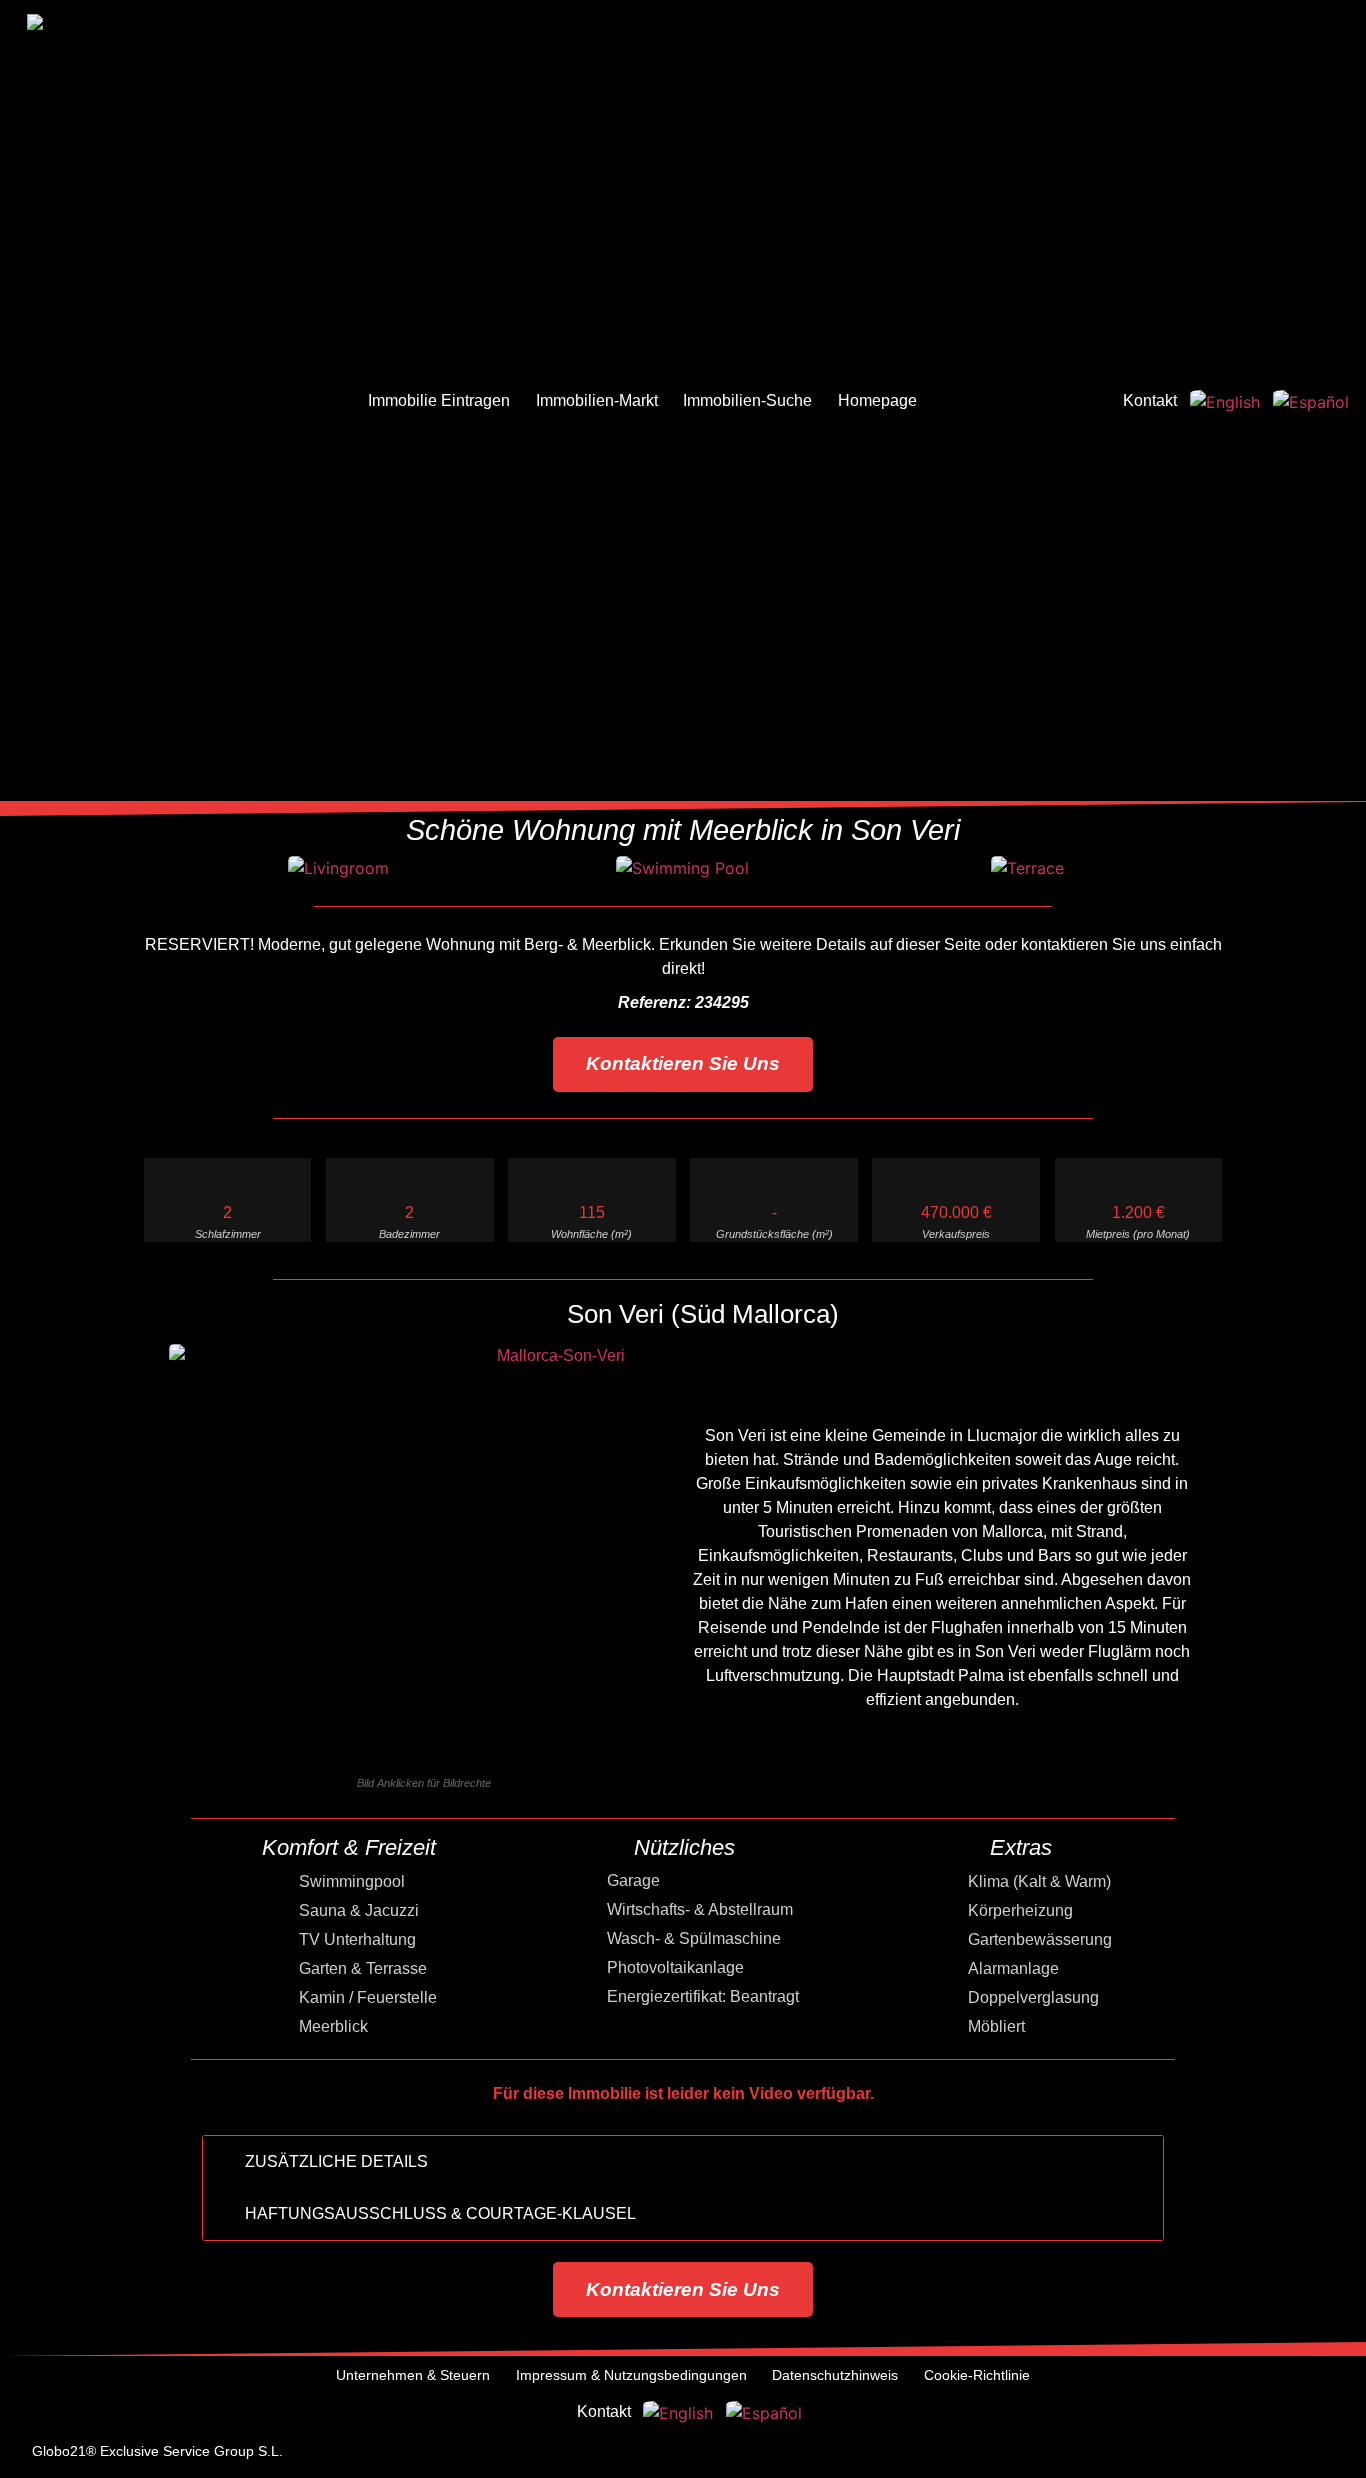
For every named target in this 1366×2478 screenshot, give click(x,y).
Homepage (877, 400)
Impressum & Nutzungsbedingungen (631, 2375)
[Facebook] (1051, 2454)
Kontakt (1150, 400)
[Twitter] (1105, 2454)
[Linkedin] (1321, 2454)
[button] (146, 873)
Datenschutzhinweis (835, 2375)
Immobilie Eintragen (439, 400)
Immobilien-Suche (747, 400)
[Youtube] (1213, 2454)
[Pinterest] (1267, 2454)
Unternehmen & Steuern (413, 2375)
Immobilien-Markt (597, 400)
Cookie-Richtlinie (977, 2375)
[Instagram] (1159, 2454)
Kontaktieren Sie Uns (683, 1063)
